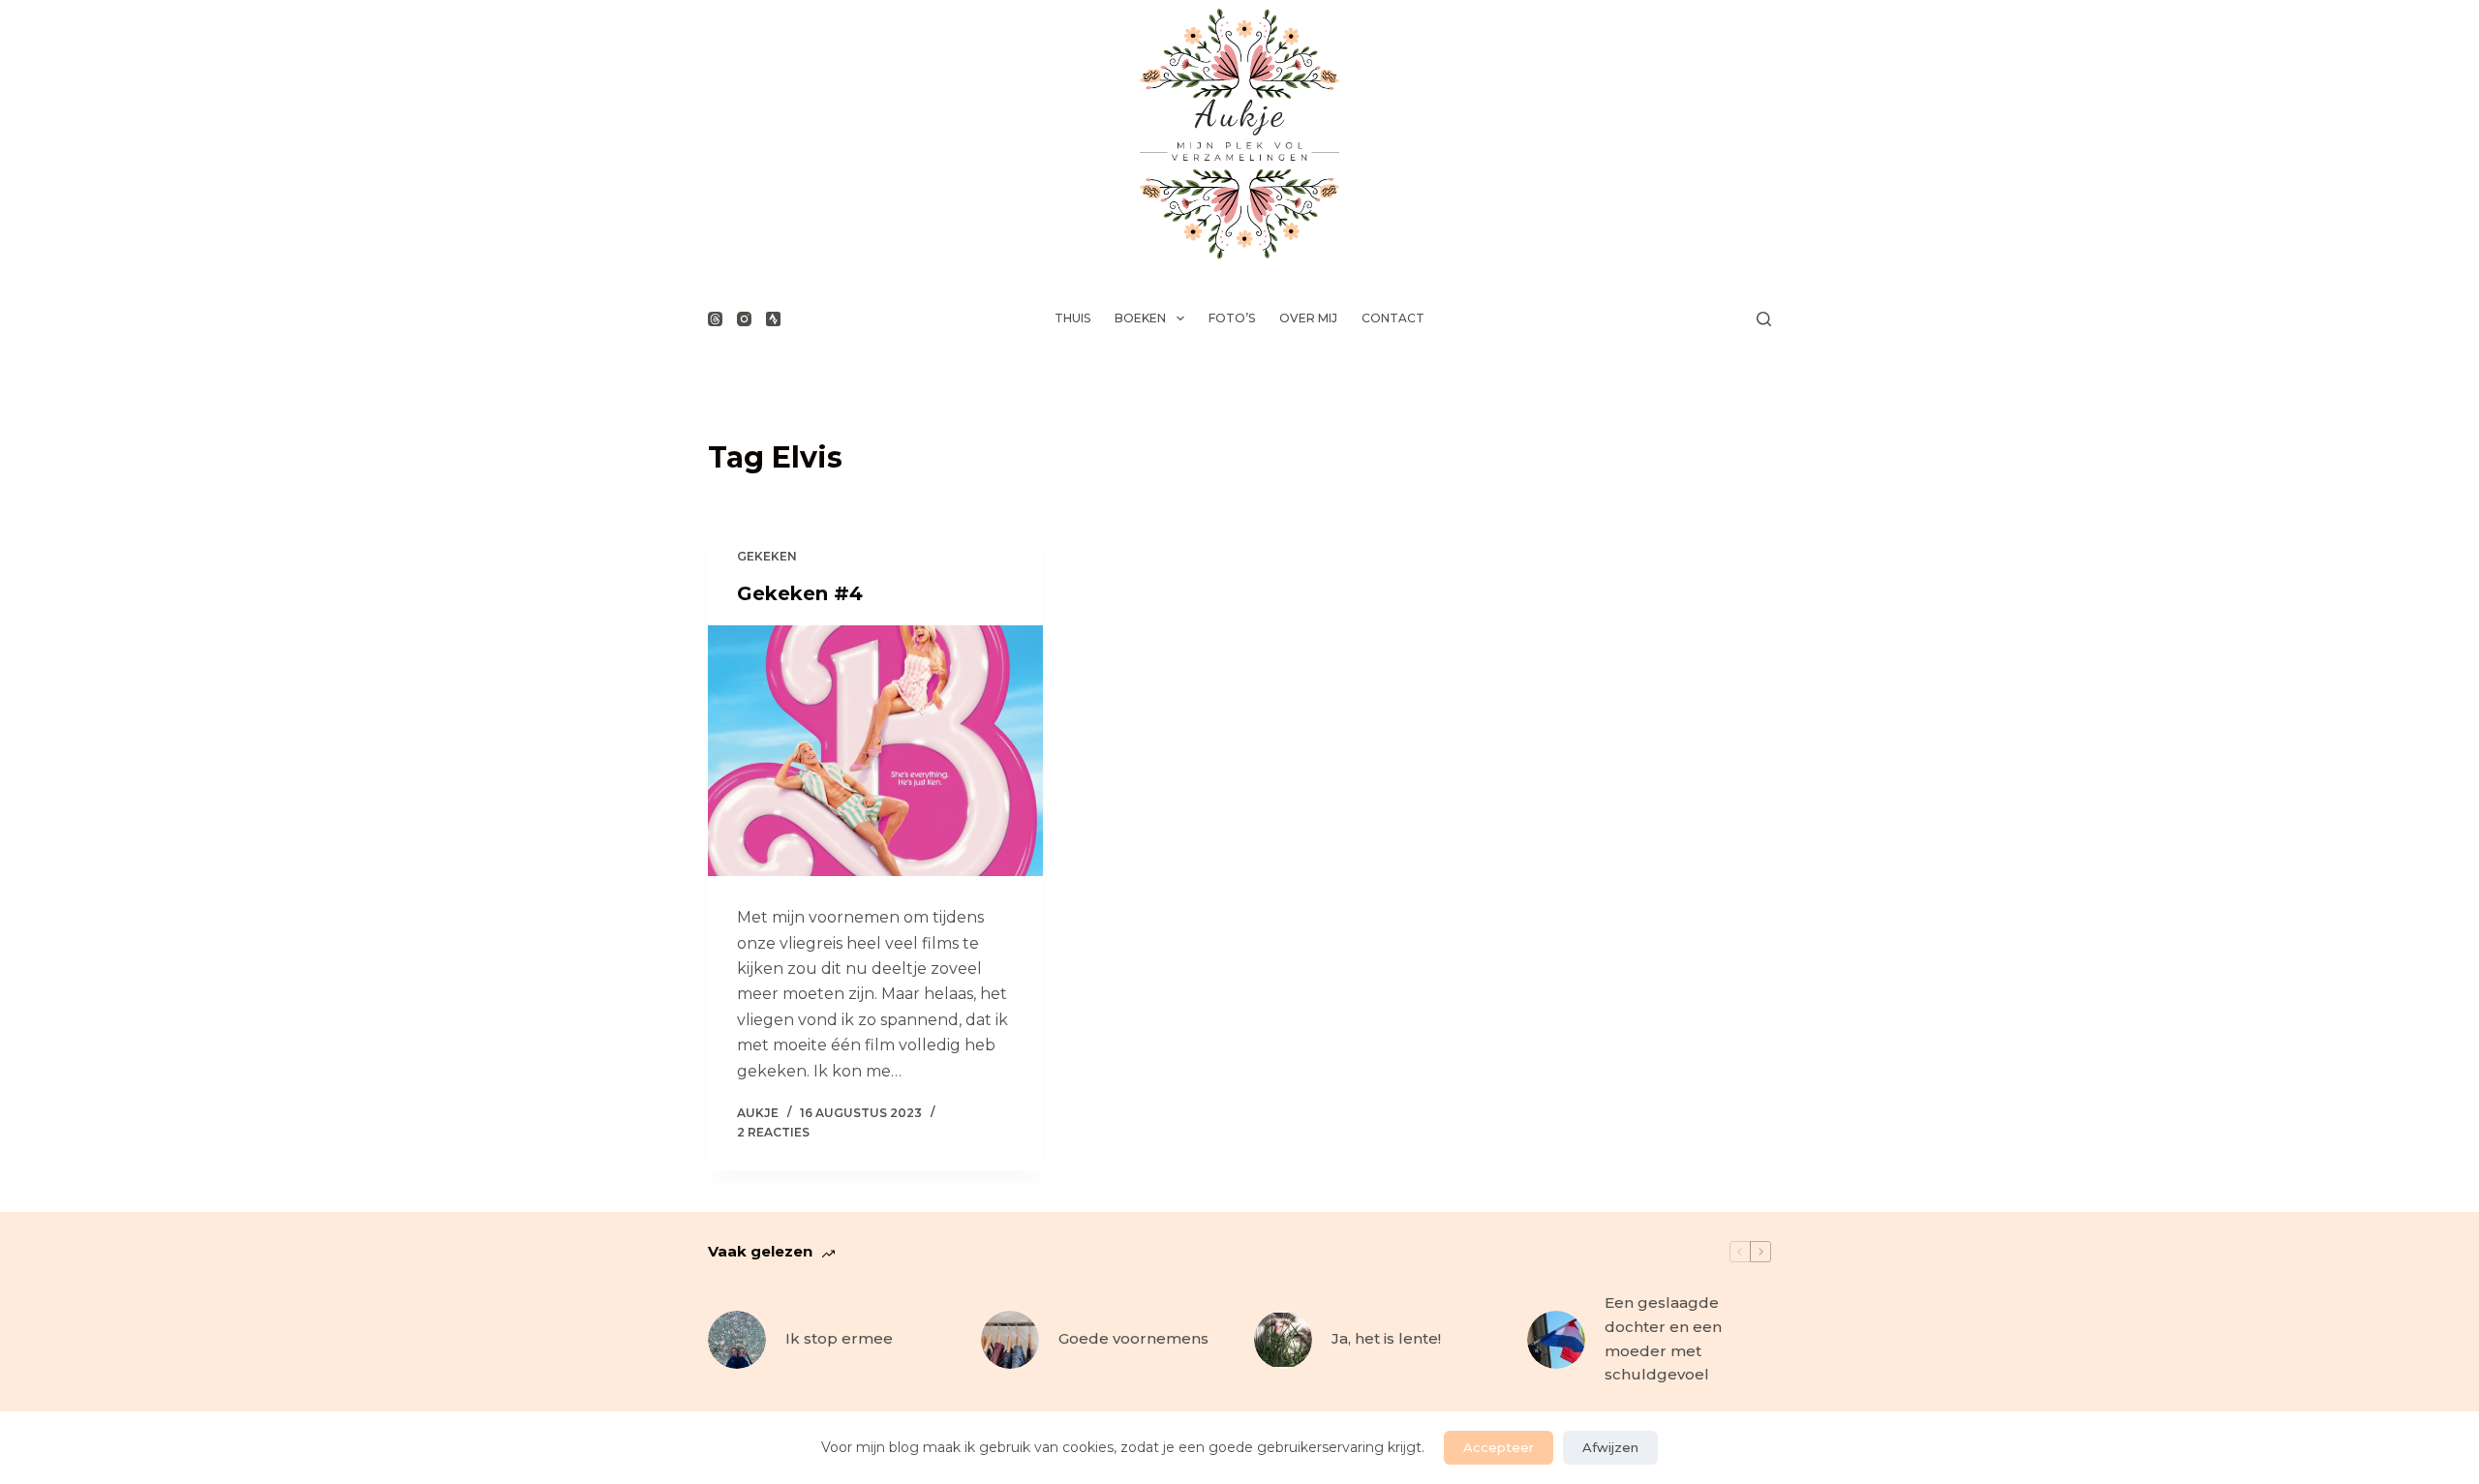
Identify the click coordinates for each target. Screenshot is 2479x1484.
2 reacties (773, 1132)
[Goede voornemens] (1010, 1340)
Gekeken (767, 556)
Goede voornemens (1133, 1338)
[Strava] (773, 319)
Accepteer (1499, 1447)
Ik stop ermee (839, 1338)
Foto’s (1232, 318)
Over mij (1308, 318)
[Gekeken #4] (875, 751)
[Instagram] (744, 319)
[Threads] (715, 319)
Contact (1393, 318)
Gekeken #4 (800, 593)
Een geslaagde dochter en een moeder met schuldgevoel (1663, 1338)
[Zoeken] (1764, 319)
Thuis (1072, 318)
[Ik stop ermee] (737, 1340)
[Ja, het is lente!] (1283, 1340)
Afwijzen (1610, 1447)
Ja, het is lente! (1386, 1338)
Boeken (1140, 318)
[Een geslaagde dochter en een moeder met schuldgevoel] (1556, 1340)
